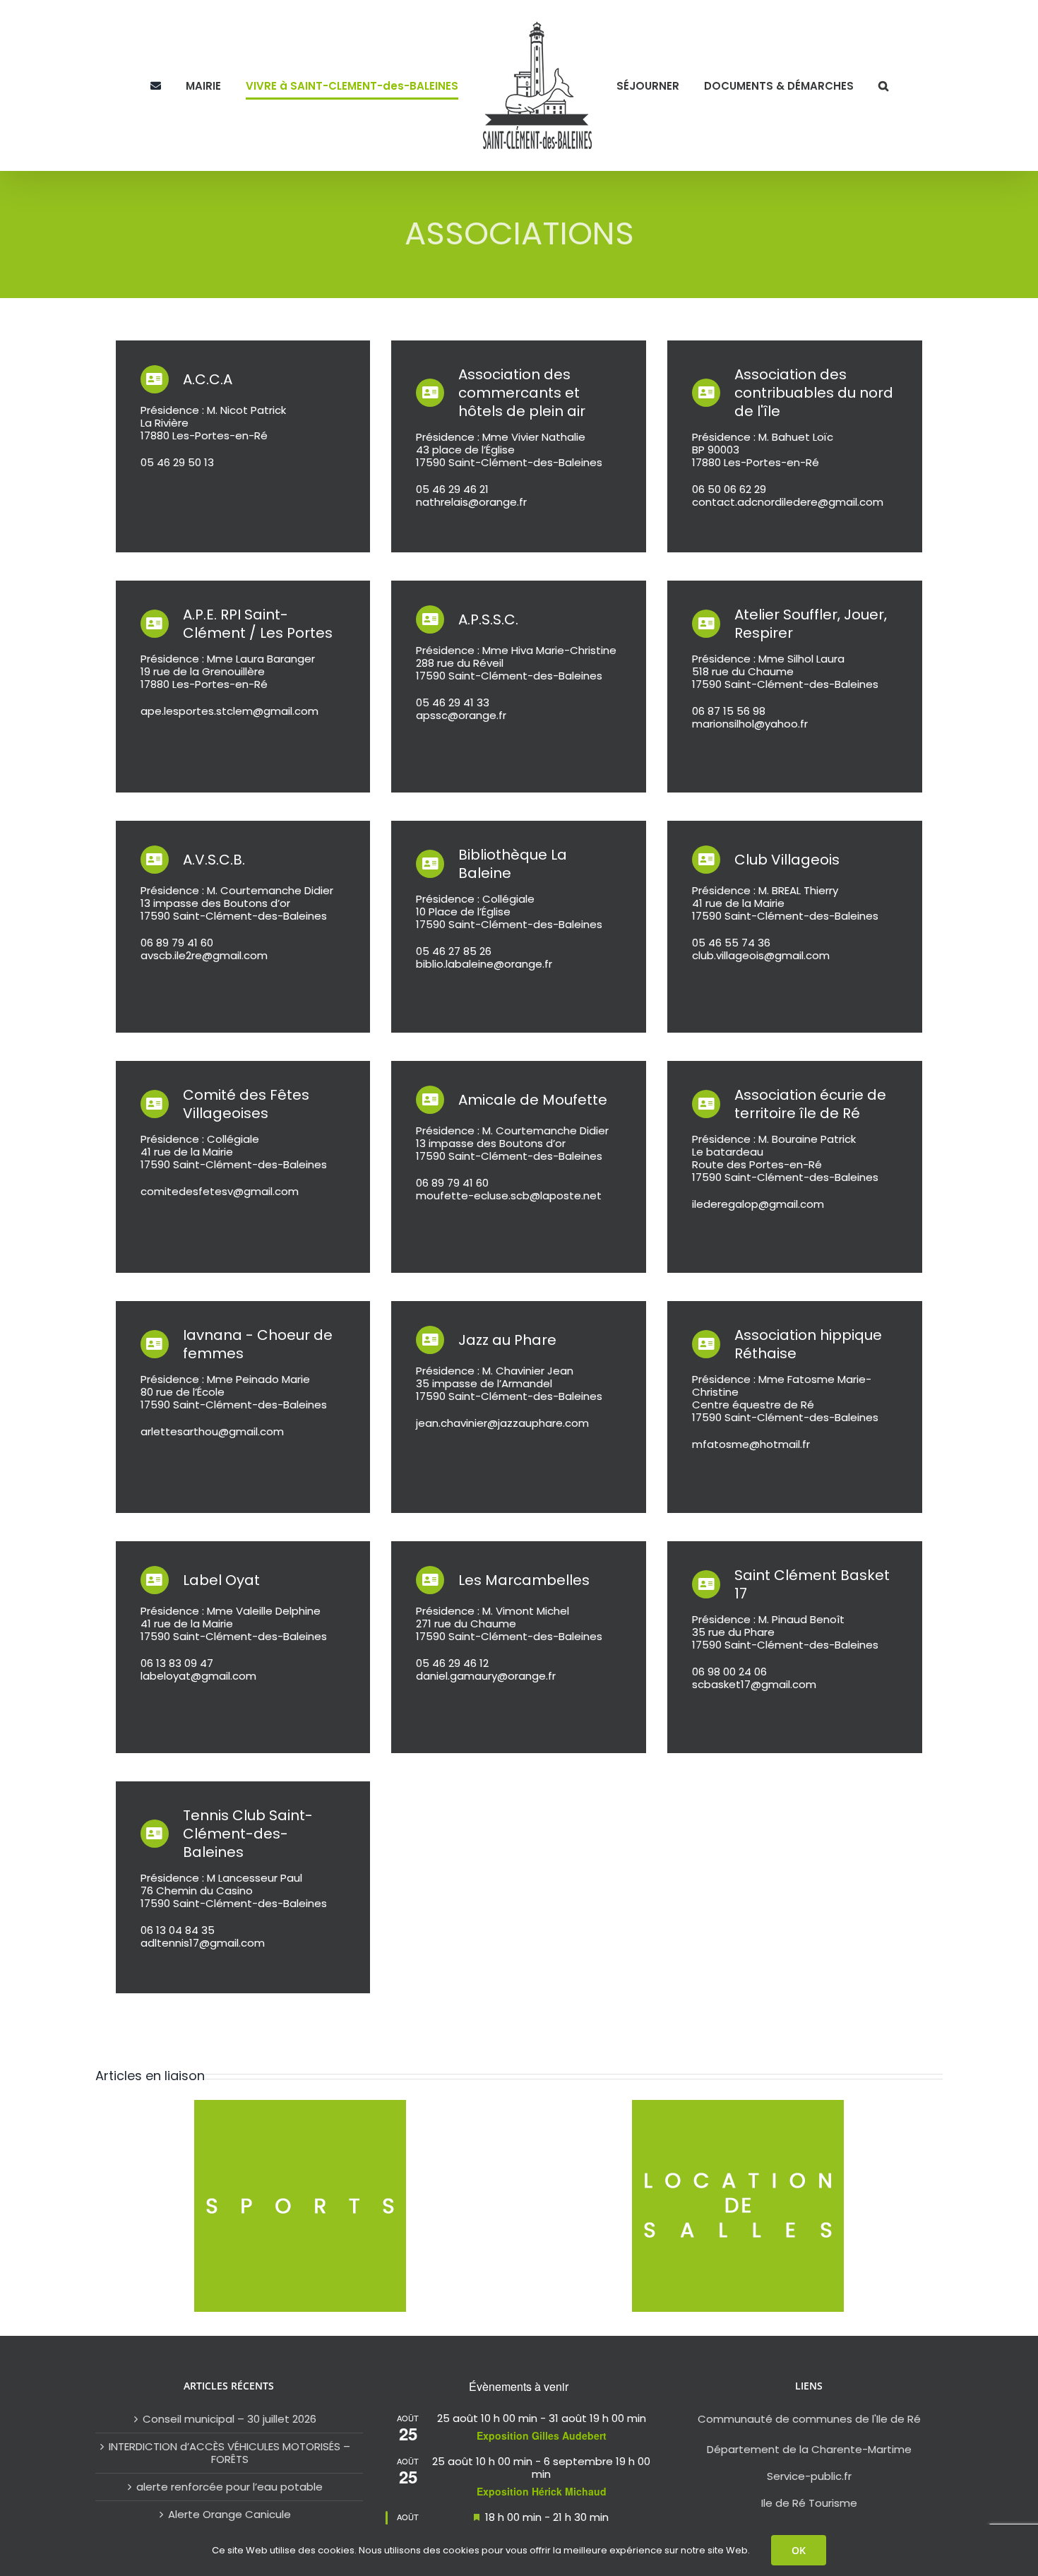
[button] (853, 85)
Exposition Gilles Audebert (542, 2435)
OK (799, 2550)
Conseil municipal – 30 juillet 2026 (229, 2419)
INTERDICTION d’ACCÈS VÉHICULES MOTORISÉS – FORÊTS (229, 2453)
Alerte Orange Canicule (229, 2515)
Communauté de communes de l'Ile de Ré (809, 2419)
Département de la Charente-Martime (809, 2449)
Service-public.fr (809, 2476)
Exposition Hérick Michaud (542, 2491)
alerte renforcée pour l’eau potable (229, 2487)
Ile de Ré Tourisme (809, 2503)
